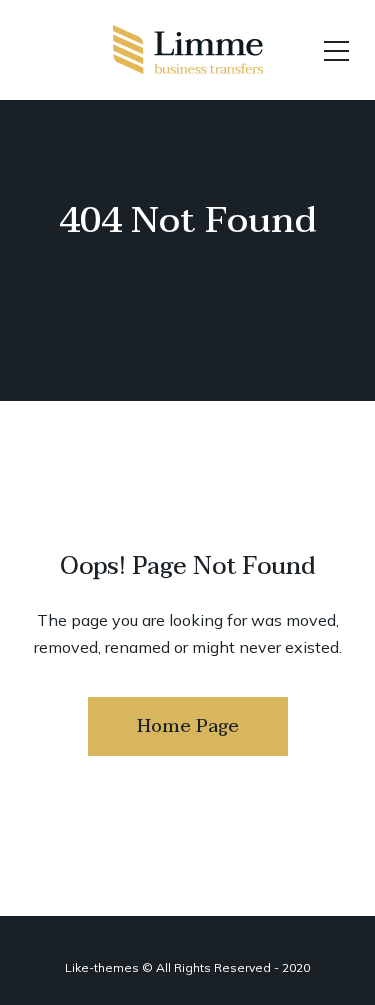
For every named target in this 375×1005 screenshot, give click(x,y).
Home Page (188, 726)
